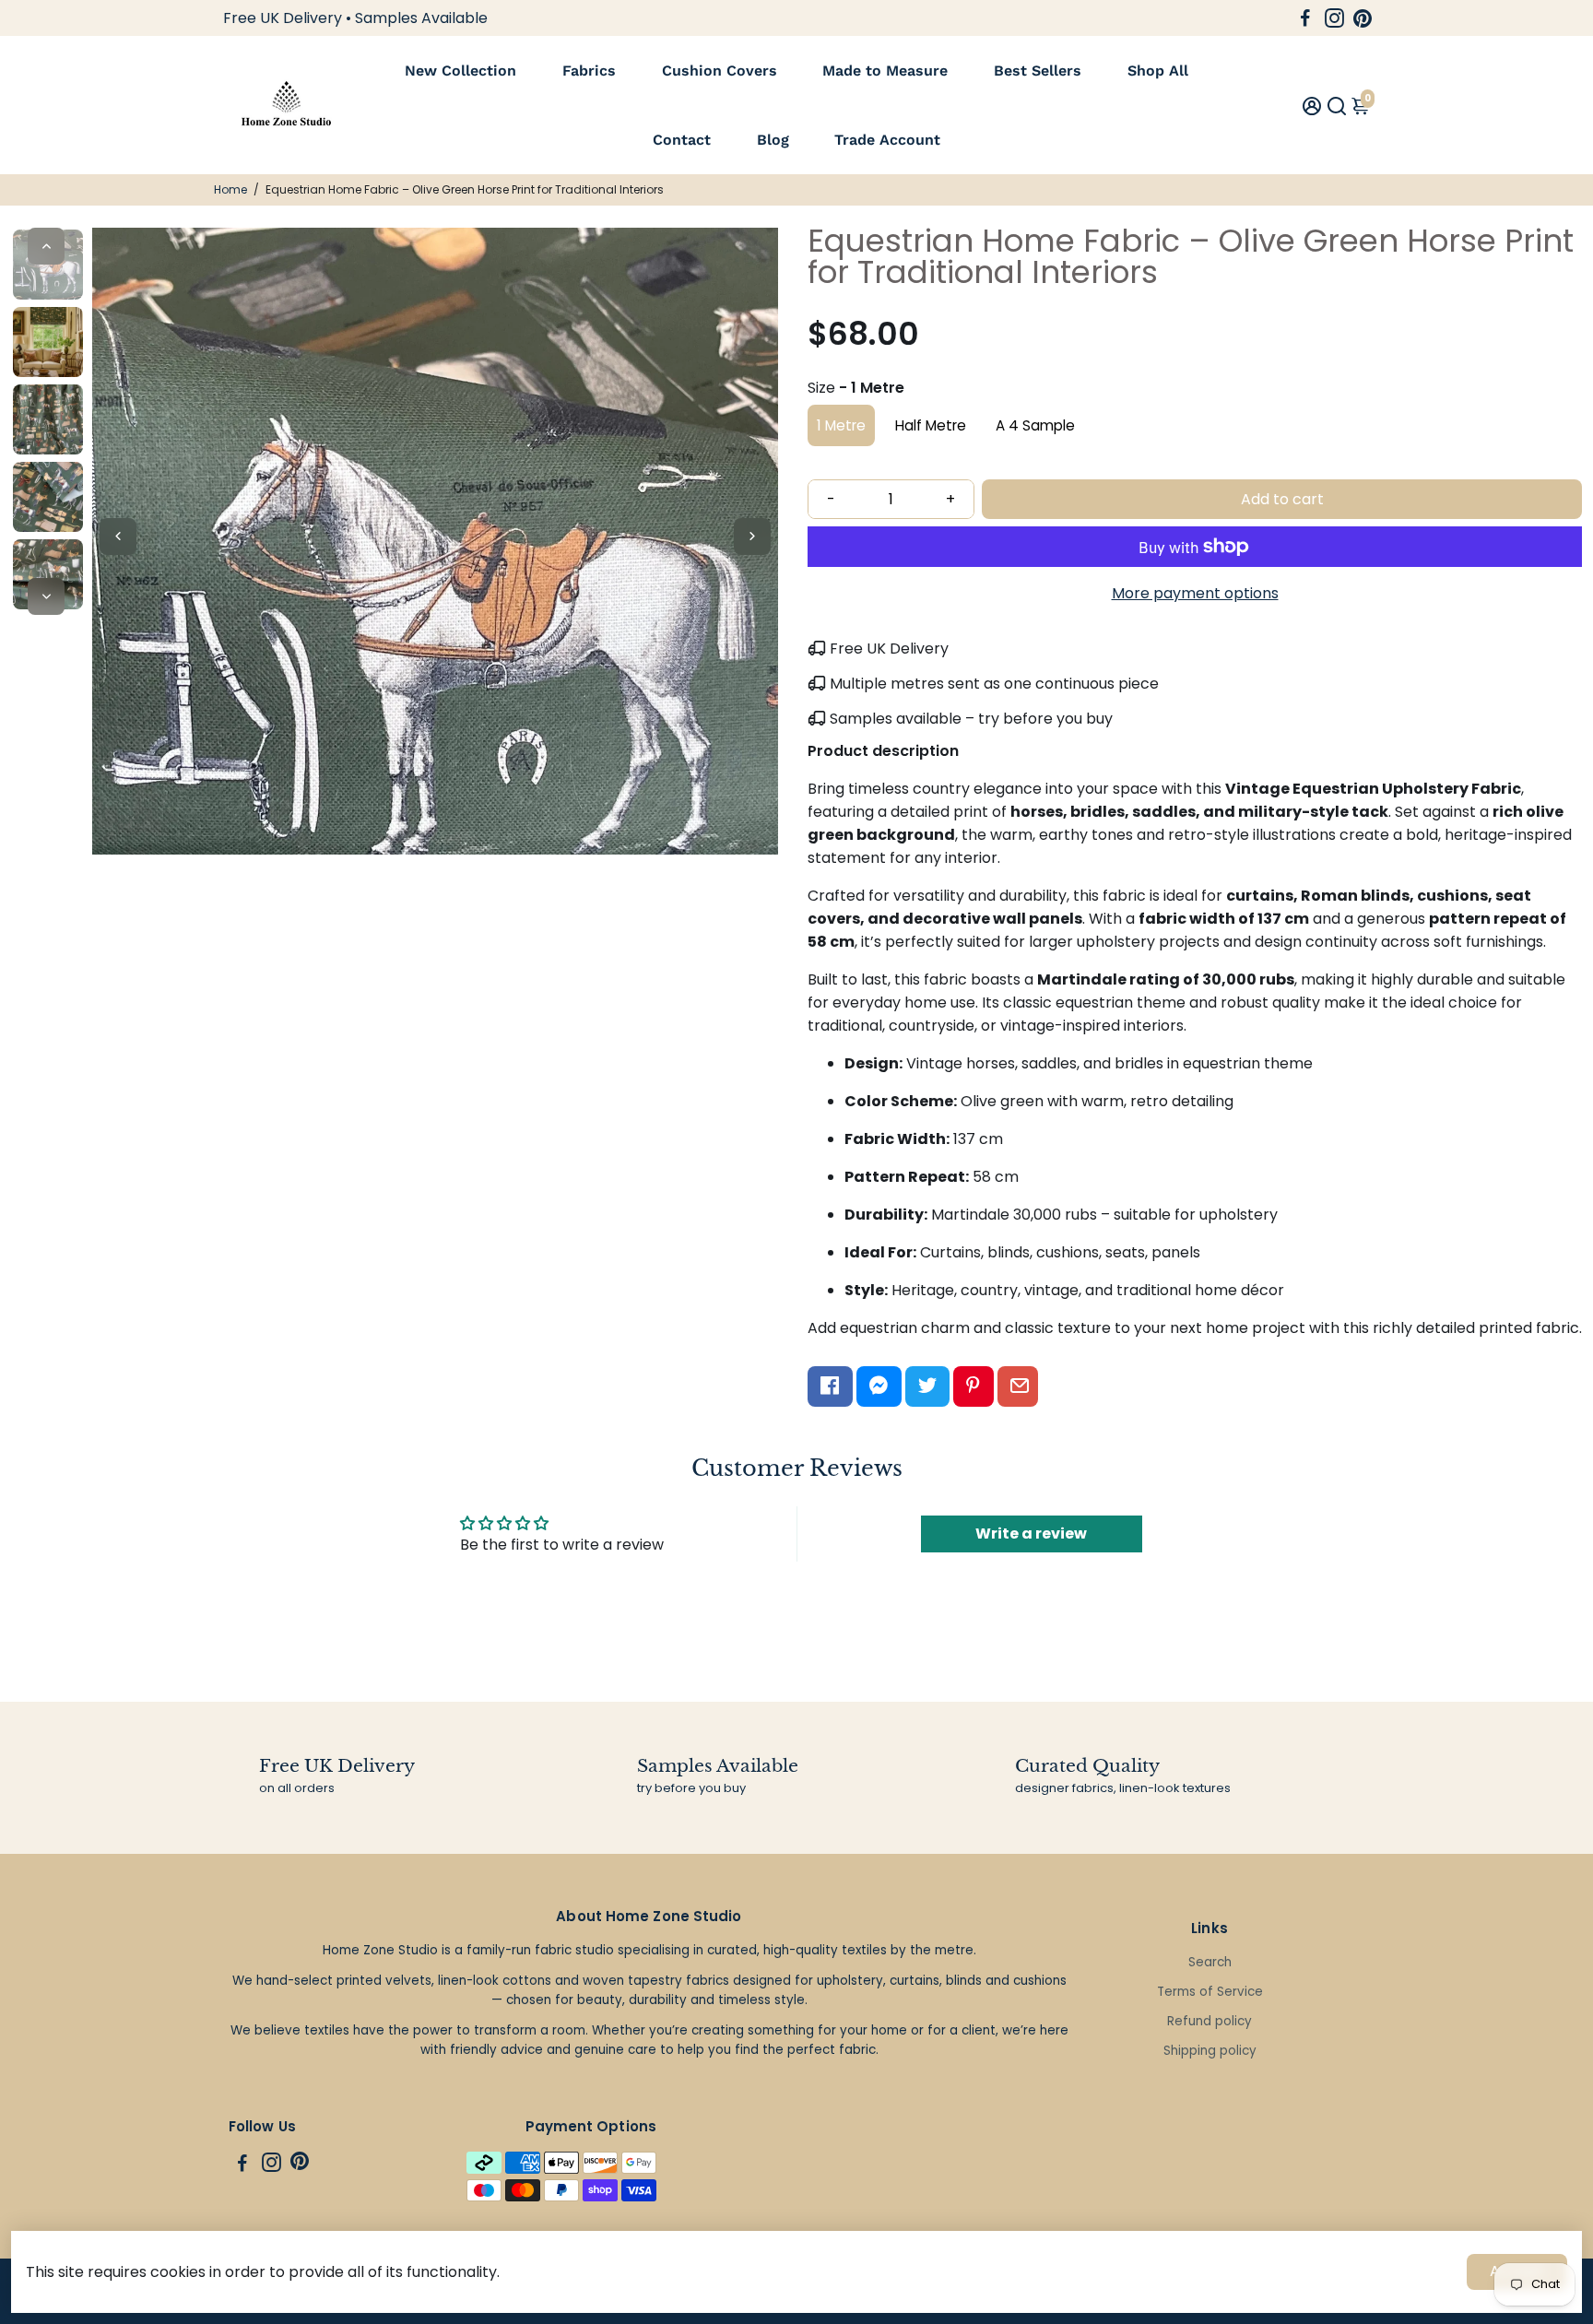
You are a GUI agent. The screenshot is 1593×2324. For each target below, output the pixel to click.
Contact (682, 140)
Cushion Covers (720, 71)
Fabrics (589, 71)
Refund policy (1209, 2021)
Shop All (1158, 71)
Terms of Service (1210, 1992)
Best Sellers (1038, 71)
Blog (773, 140)
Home (230, 189)
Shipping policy (1210, 2051)
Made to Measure (885, 71)
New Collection (460, 71)
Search (1210, 1962)
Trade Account (887, 140)
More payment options (1195, 593)
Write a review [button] (1031, 1534)
